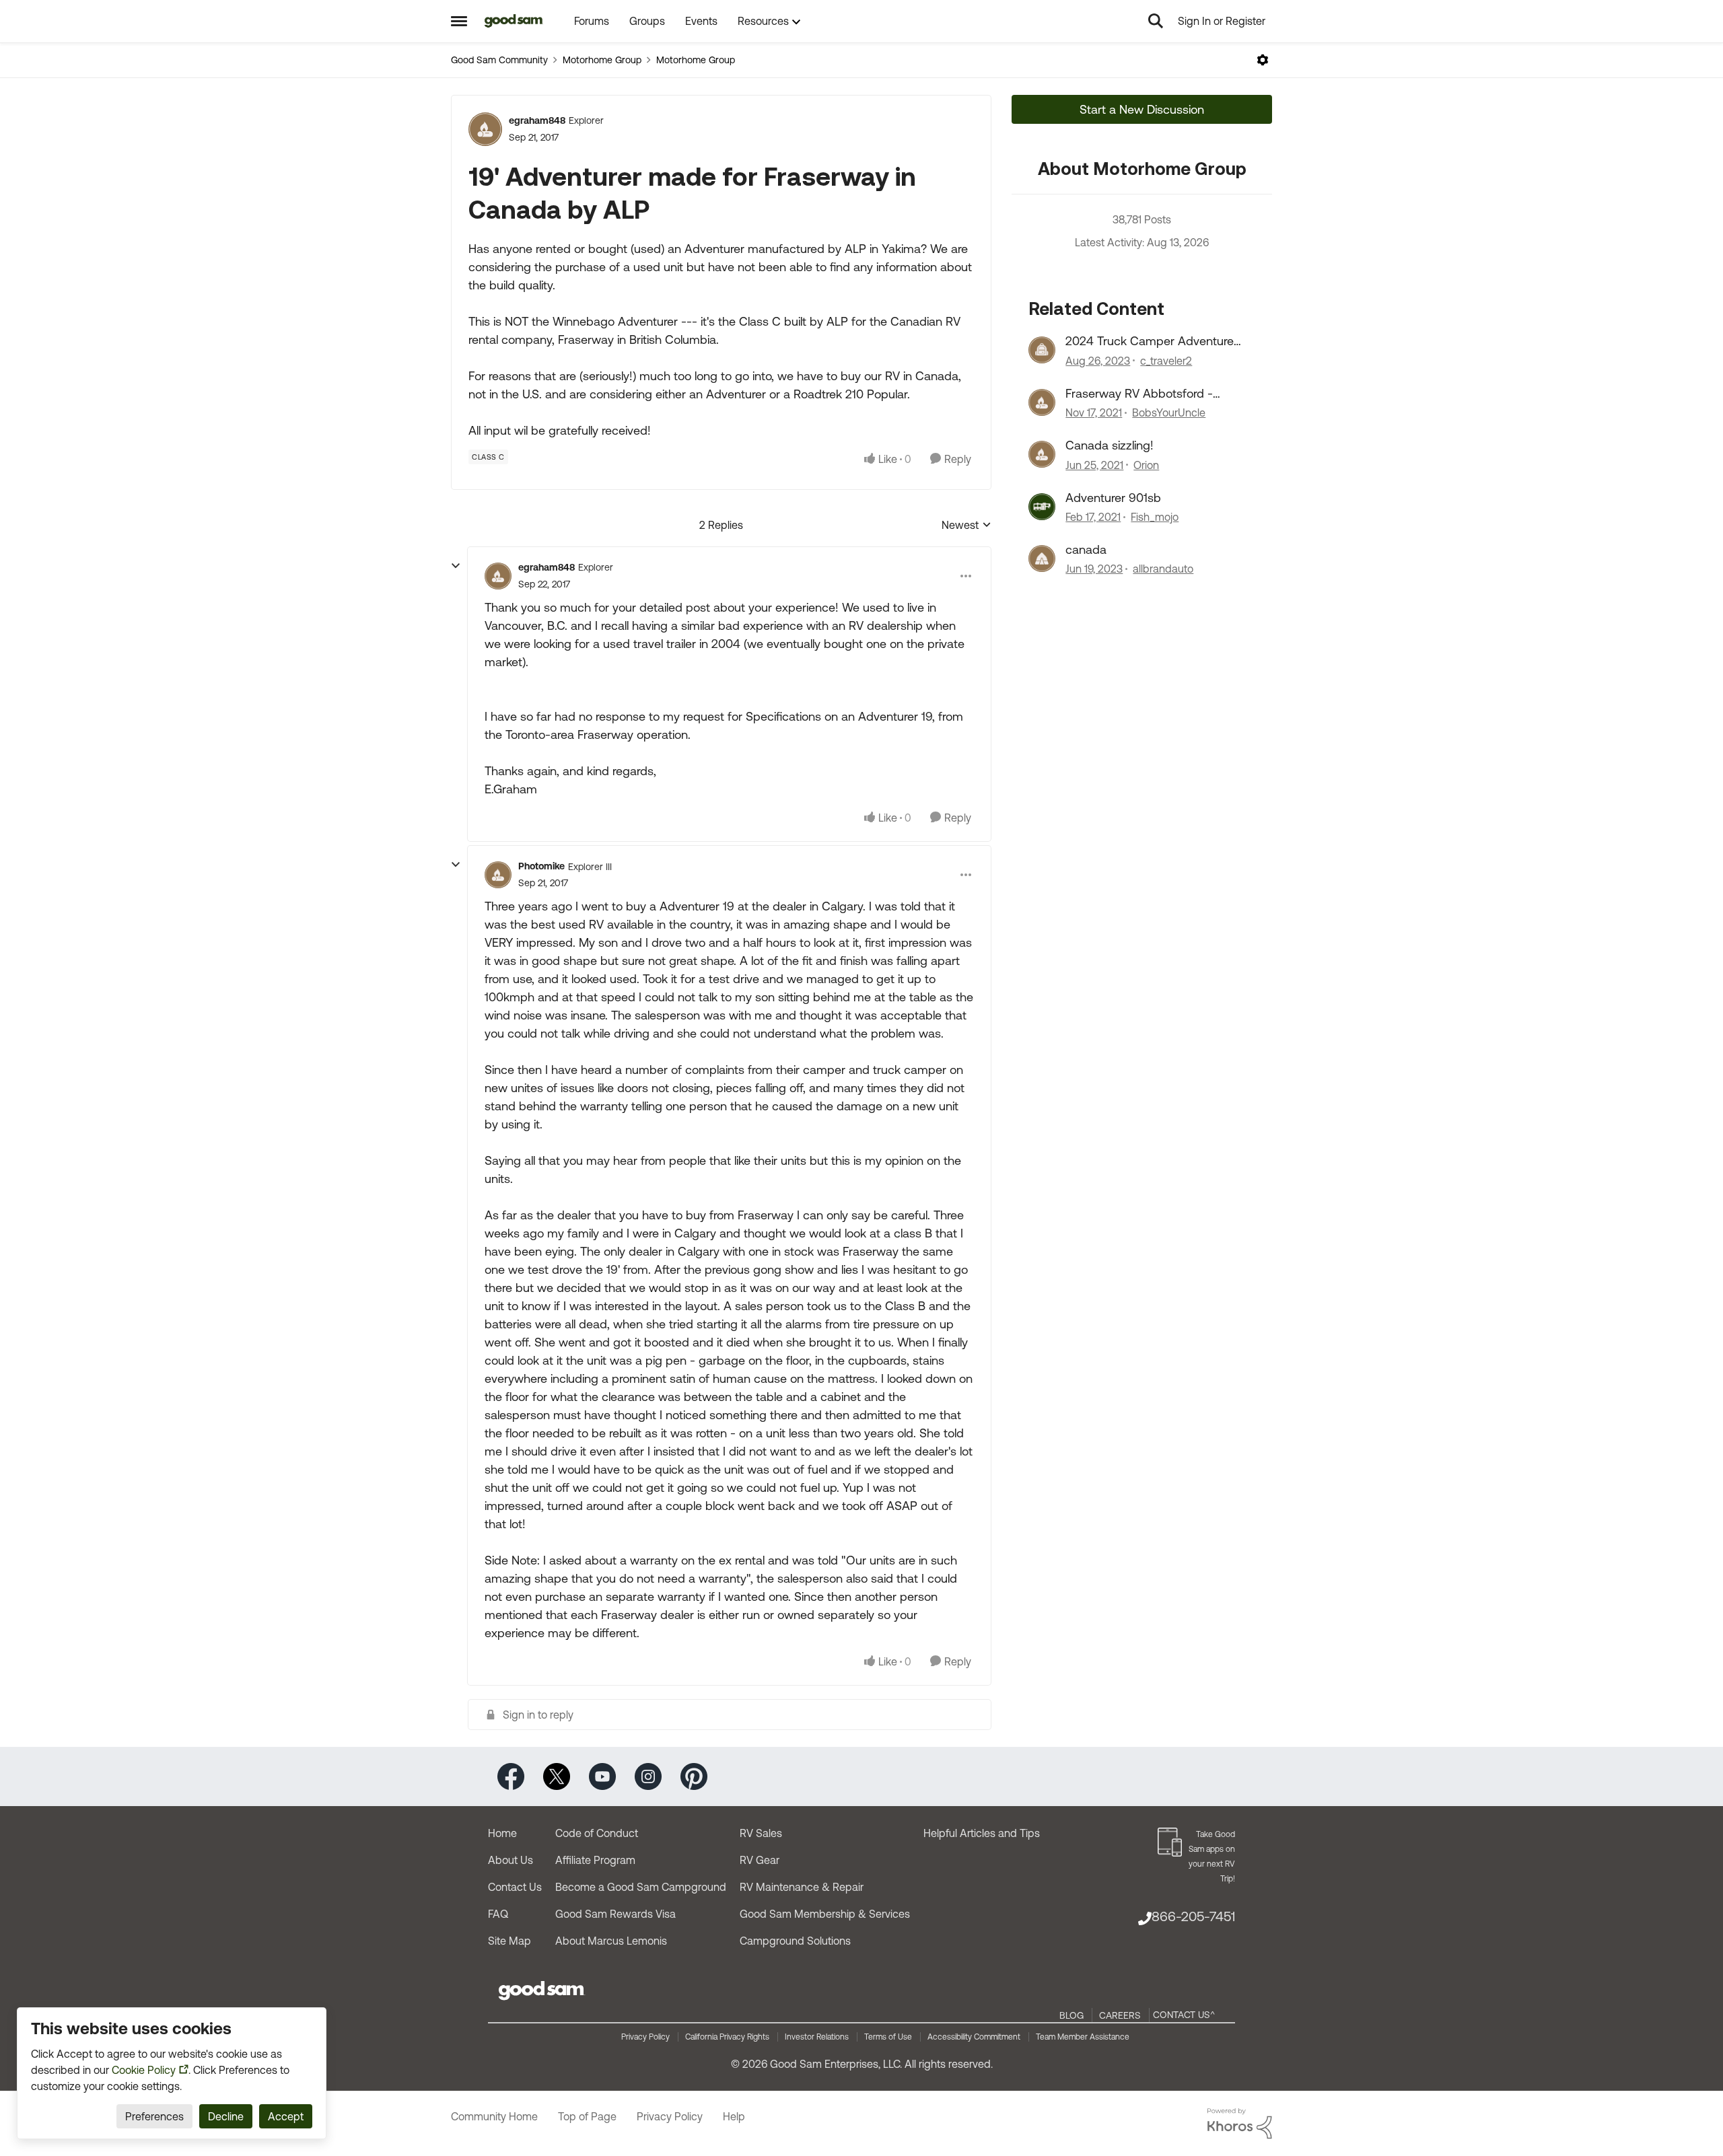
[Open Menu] (1263, 60)
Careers (1120, 2015)
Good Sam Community (499, 60)
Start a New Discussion (1142, 109)
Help (734, 2116)
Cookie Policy (144, 2070)
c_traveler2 (1166, 361)
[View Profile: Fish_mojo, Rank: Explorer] (1042, 507)
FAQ (498, 1914)
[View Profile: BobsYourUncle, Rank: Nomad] (1042, 402)
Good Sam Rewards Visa (616, 1914)
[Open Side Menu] (459, 21)
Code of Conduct (597, 1833)
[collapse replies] (456, 566)
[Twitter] (557, 1775)
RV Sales (761, 1833)
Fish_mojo (1155, 517)
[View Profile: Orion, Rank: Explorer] (1042, 454)
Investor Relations (817, 2037)
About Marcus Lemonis (611, 1941)
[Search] (1156, 21)
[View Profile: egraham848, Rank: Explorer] (485, 129)
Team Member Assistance (1083, 2037)
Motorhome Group (602, 60)
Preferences (154, 2116)
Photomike (541, 866)
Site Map (509, 1941)
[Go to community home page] (514, 21)
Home (502, 1833)
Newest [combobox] (966, 526)
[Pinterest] (694, 1775)
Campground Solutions (795, 1941)
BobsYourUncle (1169, 412)
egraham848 (537, 120)
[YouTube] (602, 1775)
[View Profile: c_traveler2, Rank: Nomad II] (1042, 350)
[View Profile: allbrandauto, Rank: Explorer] (1042, 559)
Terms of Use (888, 2037)
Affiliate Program (595, 1860)
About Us (511, 1860)
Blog (1071, 2015)
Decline (226, 2116)
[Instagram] (648, 1775)
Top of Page (587, 2116)
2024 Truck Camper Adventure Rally (1150, 341)
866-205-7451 (1193, 1916)
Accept (286, 2116)
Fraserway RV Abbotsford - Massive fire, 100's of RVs (1139, 394)
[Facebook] (511, 1775)
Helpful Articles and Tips (982, 1833)
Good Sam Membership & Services (825, 1914)
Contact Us (515, 1887)
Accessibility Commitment (974, 2037)
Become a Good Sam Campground (641, 1887)
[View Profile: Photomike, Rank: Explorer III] (498, 875)
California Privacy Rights (727, 2037)
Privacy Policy (645, 2037)
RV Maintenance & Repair (802, 1887)
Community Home (494, 2116)
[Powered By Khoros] (1240, 2124)
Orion (1146, 465)
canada (1086, 549)
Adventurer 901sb (1113, 498)
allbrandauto (1163, 569)
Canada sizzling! (1110, 445)
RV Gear (760, 1860)
